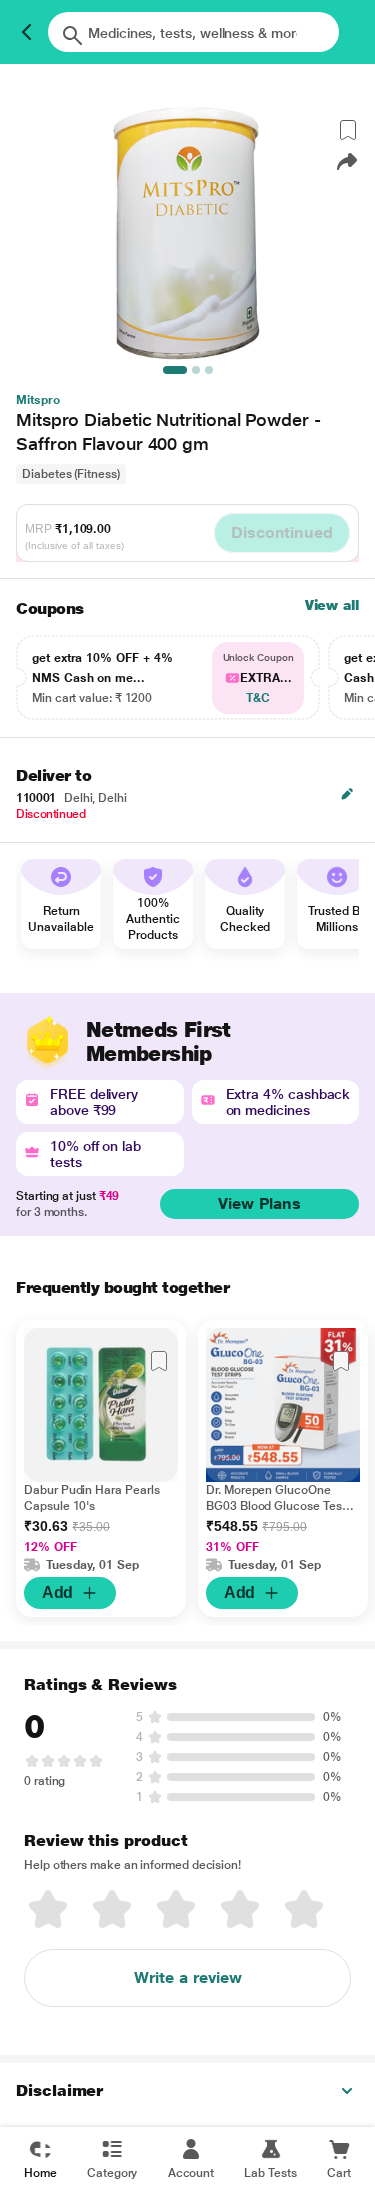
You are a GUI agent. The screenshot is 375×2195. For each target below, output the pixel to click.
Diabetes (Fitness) (71, 474)
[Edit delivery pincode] (347, 794)
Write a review (188, 1977)
